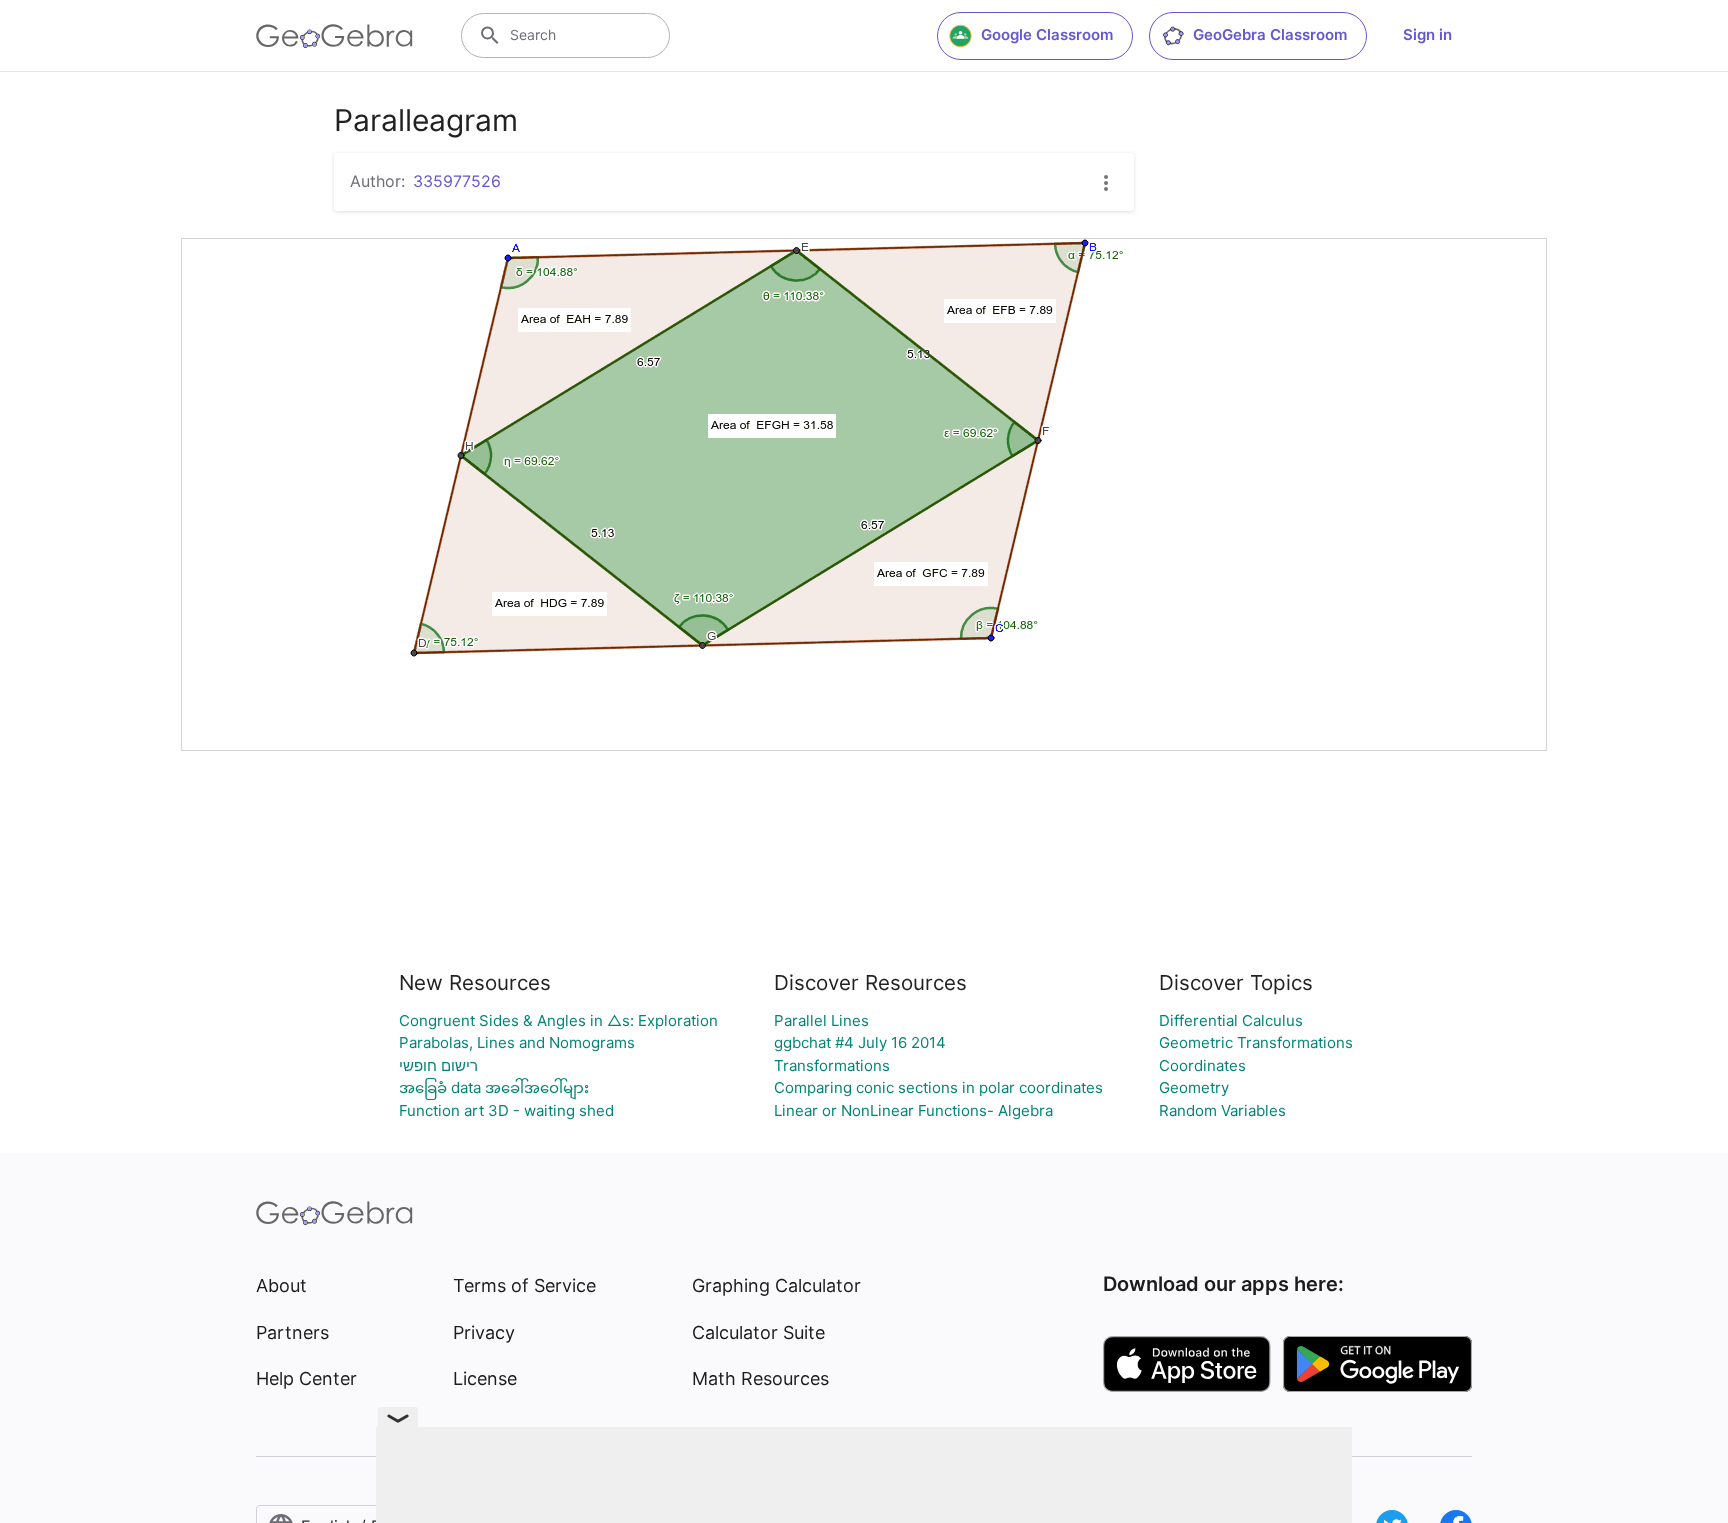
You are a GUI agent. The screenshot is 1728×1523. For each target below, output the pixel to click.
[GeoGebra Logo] (334, 36)
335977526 (457, 181)
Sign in (1427, 34)
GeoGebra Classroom (1270, 34)
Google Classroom (1047, 34)
